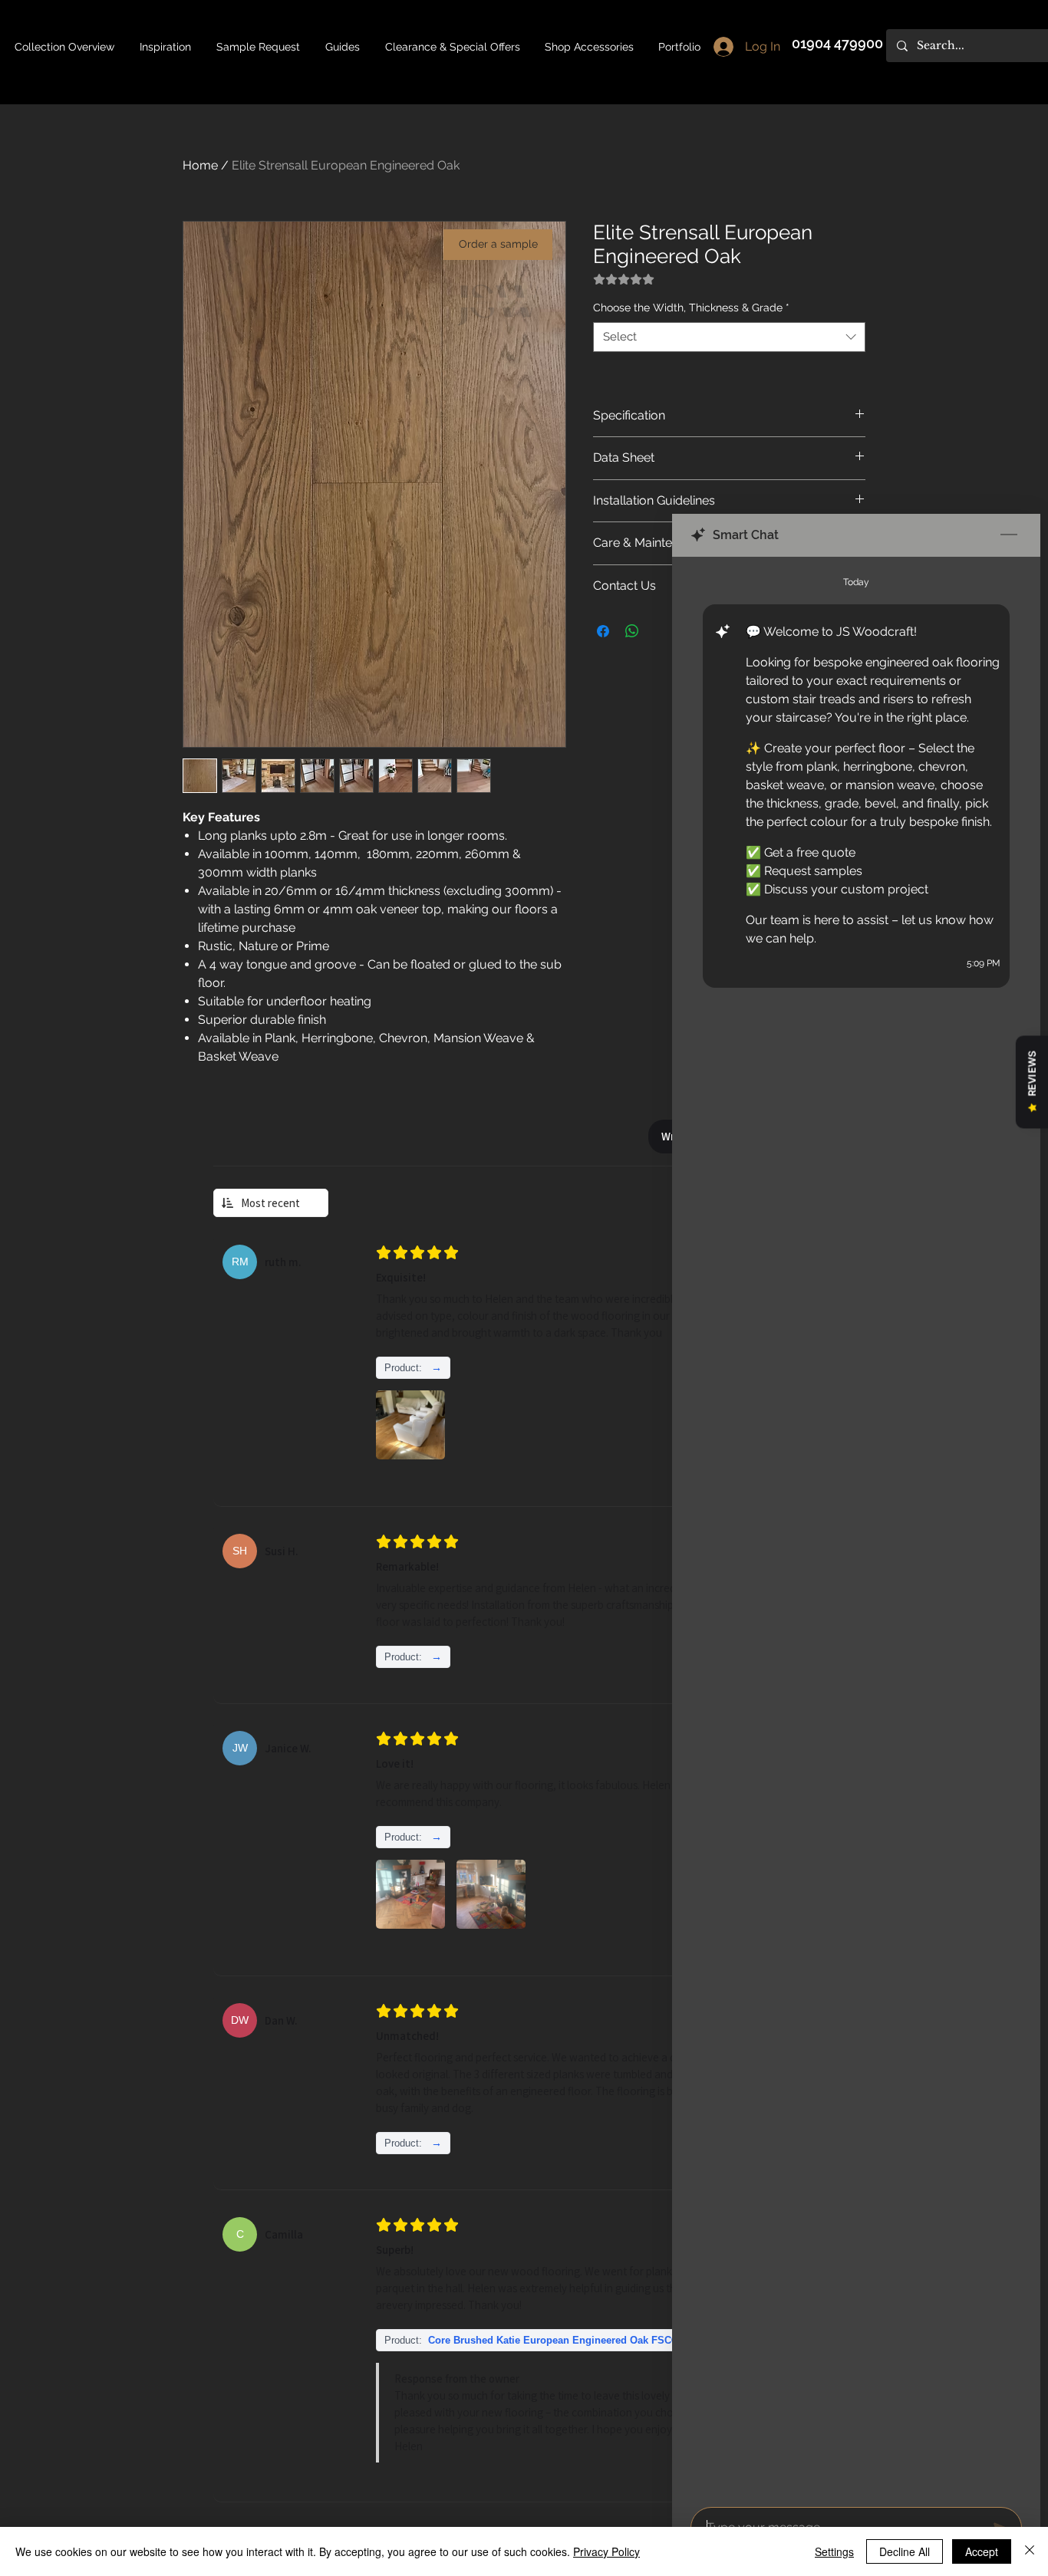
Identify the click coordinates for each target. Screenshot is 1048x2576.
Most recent (270, 1203)
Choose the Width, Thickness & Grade (691, 308)
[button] (343, 47)
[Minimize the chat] (1009, 535)
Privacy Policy (606, 2551)
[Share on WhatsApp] (632, 631)
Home (200, 165)
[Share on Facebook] (603, 631)
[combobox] (729, 337)
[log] (856, 1527)
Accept (982, 2551)
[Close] (1030, 2551)
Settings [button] (834, 2551)
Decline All (905, 2551)
